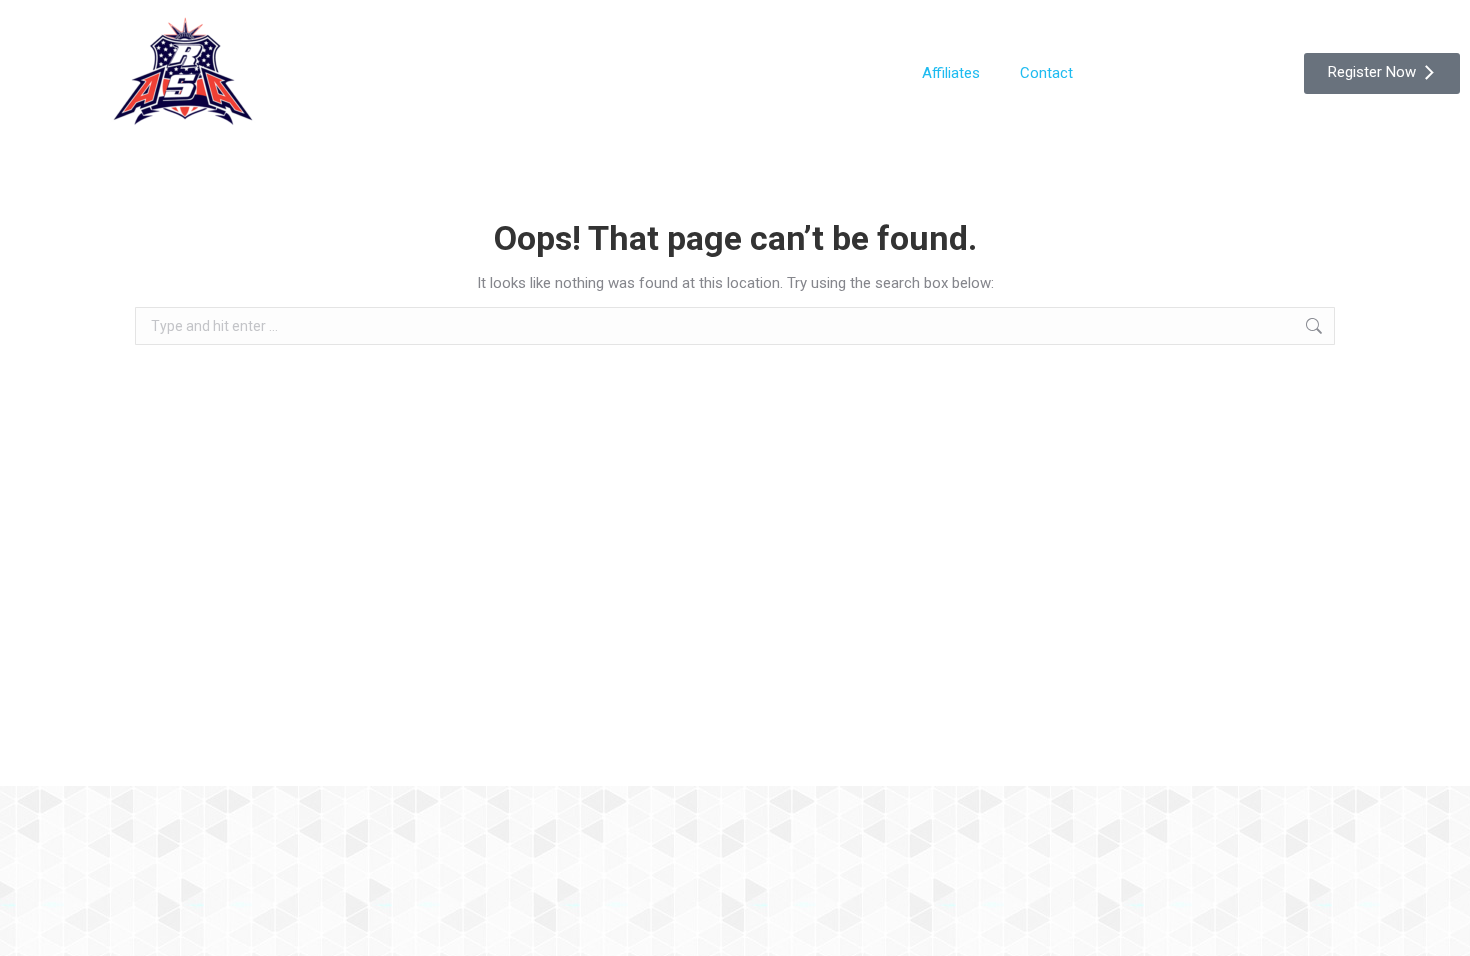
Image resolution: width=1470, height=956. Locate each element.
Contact (1046, 73)
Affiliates (951, 73)
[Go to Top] (1440, 926)
